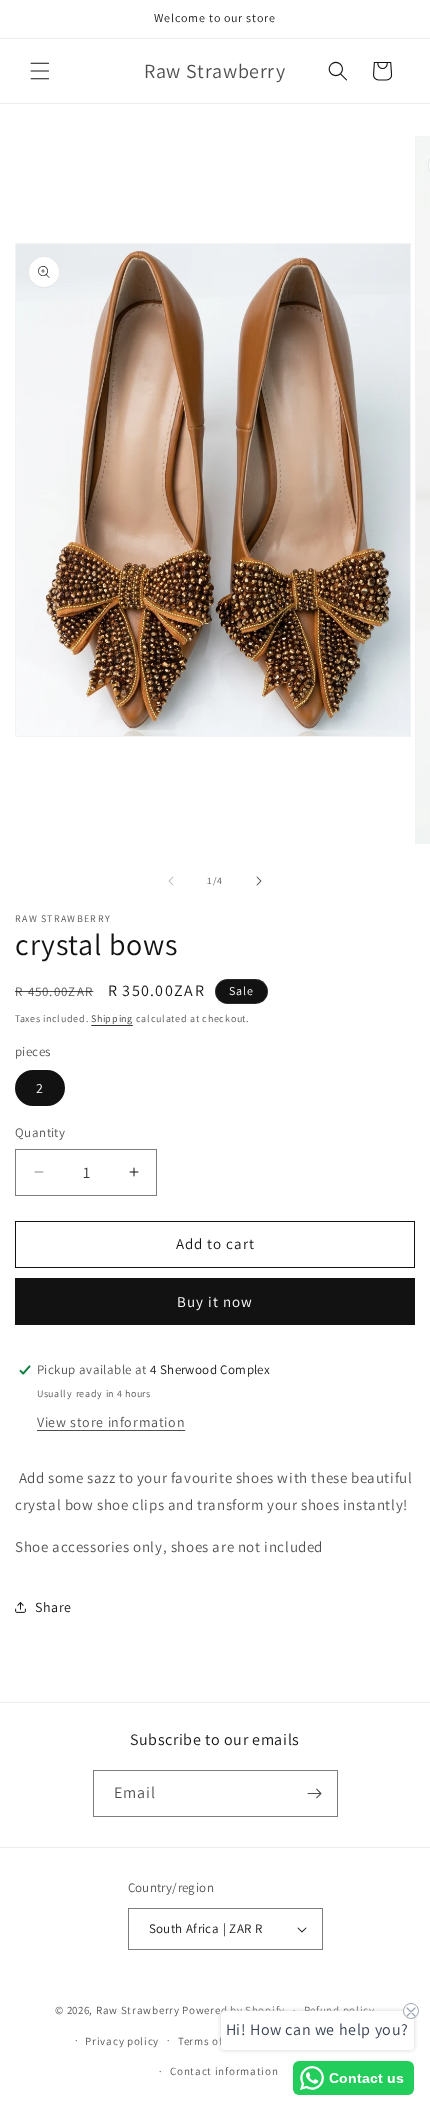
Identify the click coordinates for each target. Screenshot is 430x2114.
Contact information (224, 2071)
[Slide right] (259, 881)
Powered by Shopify (233, 2010)
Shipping (112, 1018)
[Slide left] (171, 881)
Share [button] (53, 1607)
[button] (40, 71)
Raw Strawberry (138, 2010)
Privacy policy (122, 2041)
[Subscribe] (315, 1793)
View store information (111, 1422)
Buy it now (215, 1301)
